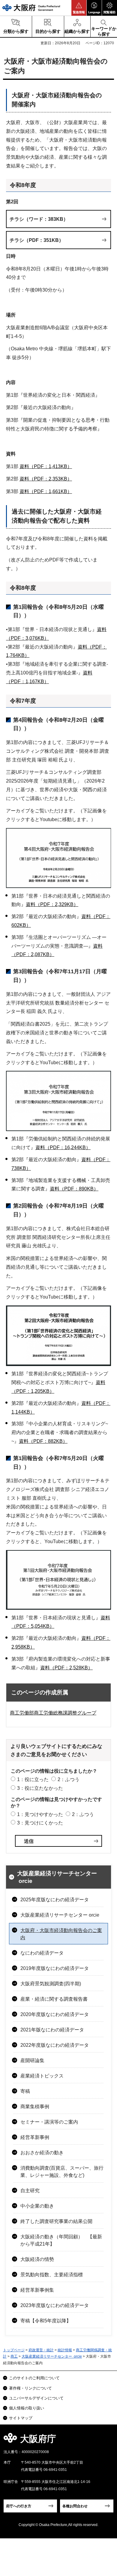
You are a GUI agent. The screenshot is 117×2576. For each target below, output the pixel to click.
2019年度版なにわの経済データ (55, 1968)
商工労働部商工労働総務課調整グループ (53, 1713)
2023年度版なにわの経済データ (55, 2305)
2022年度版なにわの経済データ (55, 2045)
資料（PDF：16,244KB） (63, 1147)
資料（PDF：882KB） (43, 1441)
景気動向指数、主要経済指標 (52, 2275)
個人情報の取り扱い (27, 2408)
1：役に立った (33, 1779)
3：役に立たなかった (40, 1788)
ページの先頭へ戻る (105, 2441)
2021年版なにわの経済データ (52, 2030)
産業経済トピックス (42, 2076)
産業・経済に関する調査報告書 (54, 1999)
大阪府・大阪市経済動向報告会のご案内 (61, 1934)
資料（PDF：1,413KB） (46, 466)
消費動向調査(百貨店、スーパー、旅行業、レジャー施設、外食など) (62, 2172)
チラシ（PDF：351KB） (37, 240)
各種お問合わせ (75, 2506)
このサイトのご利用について (34, 2378)
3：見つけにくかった (40, 1823)
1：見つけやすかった (40, 1814)
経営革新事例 (35, 2137)
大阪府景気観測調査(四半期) (51, 1984)
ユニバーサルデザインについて (36, 2398)
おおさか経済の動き (42, 2153)
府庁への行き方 (19, 2506)
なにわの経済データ (42, 1953)
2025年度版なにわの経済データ (55, 1900)
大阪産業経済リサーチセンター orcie (57, 1877)
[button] (79, 8)
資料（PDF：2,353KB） (46, 479)
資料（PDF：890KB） (74, 1189)
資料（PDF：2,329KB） (52, 904)
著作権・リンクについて (30, 2388)
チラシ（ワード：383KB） (39, 219)
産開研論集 (32, 2060)
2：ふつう (69, 1779)
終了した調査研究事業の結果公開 (56, 2221)
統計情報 (65, 2350)
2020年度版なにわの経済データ (55, 2014)
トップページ (14, 2350)
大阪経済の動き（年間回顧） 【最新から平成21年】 (61, 2240)
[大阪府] (31, 8)
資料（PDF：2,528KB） (66, 1668)
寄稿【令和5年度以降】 (46, 2321)
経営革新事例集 (37, 2290)
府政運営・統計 (41, 2350)
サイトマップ (21, 2418)
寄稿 (25, 2091)
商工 (14, 2356)
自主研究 (30, 2191)
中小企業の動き (37, 2206)
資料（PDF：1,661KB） (46, 491)
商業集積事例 (35, 2107)
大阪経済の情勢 (37, 2259)
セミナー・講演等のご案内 (49, 2122)
